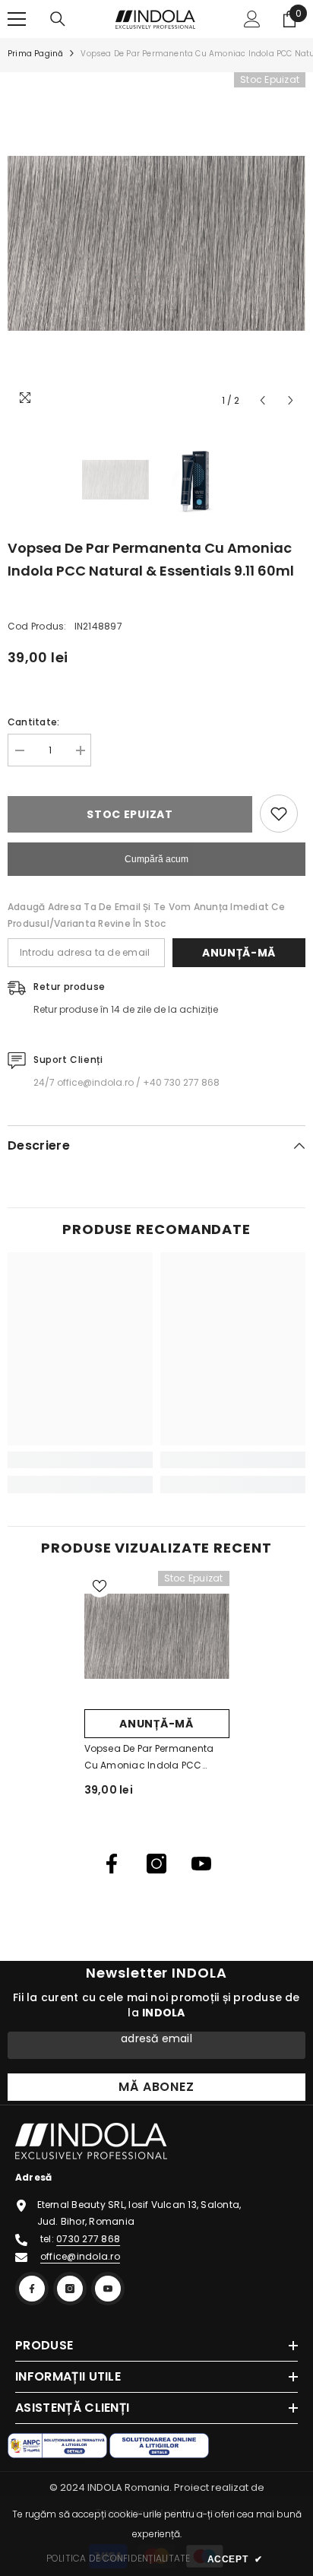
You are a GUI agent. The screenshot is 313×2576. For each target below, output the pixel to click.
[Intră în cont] (252, 19)
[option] (156, 243)
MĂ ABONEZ (156, 2087)
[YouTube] (201, 1864)
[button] (262, 400)
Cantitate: (33, 722)
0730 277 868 (88, 2239)
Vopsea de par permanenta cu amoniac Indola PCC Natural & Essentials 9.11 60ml (155, 1758)
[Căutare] (58, 19)
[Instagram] (156, 1864)
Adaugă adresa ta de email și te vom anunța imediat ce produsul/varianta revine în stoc (147, 915)
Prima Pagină (35, 54)
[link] (80, 1460)
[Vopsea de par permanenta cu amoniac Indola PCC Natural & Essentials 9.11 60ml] (157, 1636)
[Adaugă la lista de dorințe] (279, 814)
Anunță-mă (239, 953)
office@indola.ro (80, 2256)
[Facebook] (112, 1864)
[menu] (17, 19)
